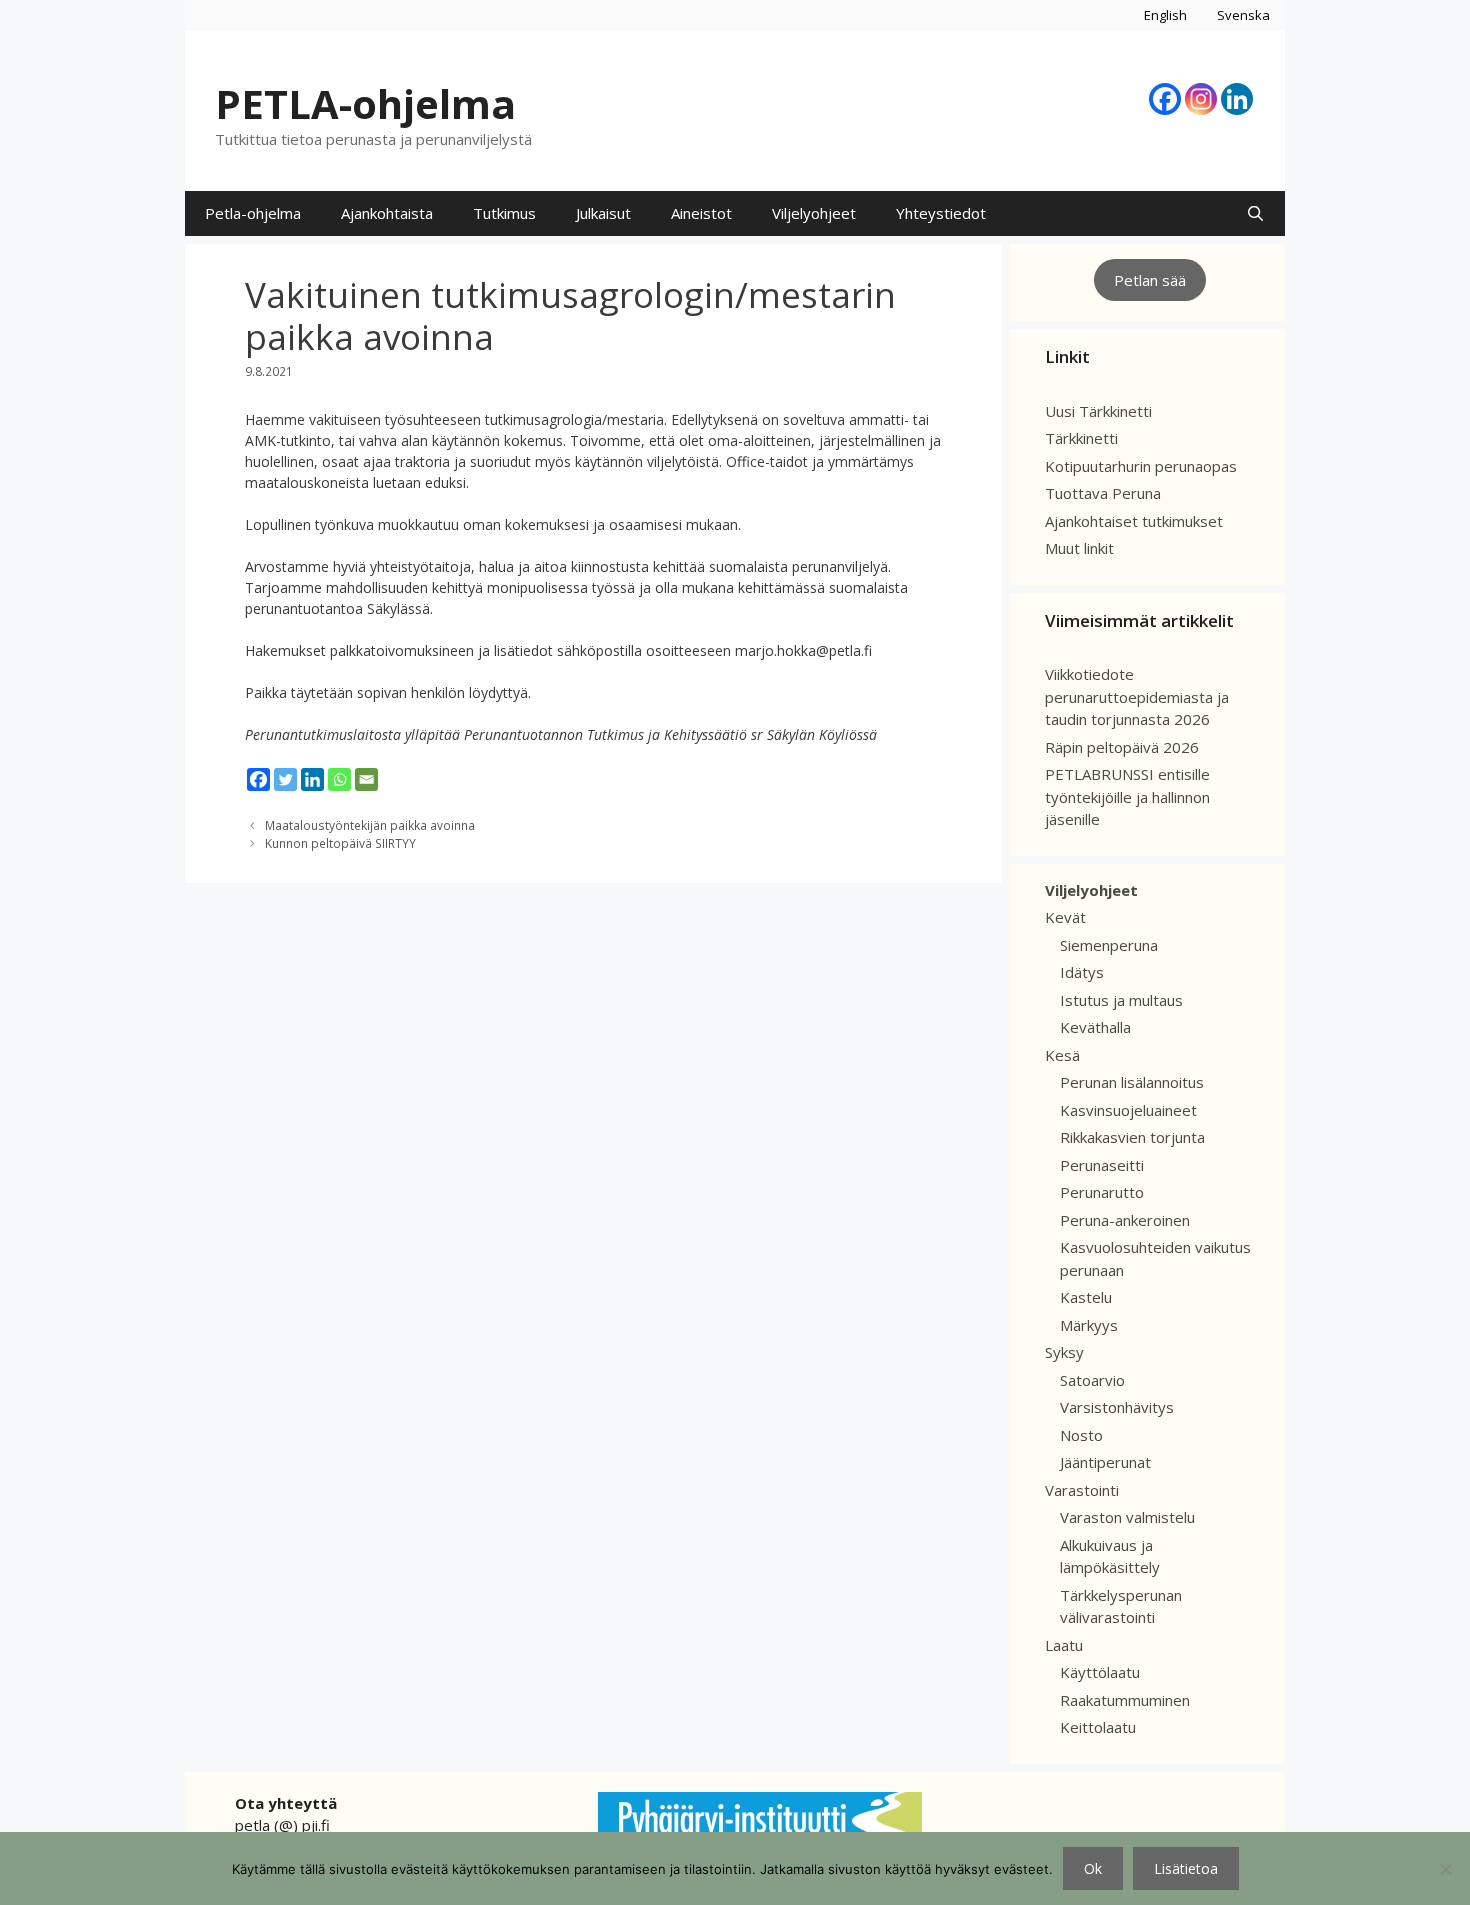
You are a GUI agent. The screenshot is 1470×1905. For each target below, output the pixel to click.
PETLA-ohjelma (365, 103)
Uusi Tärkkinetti (1098, 411)
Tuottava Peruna (1103, 493)
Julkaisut (603, 213)
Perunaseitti (1102, 1165)
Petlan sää (1150, 280)
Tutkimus (504, 213)
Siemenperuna (1109, 945)
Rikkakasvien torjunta (1132, 1137)
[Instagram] (1201, 99)
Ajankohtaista (387, 213)
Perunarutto (1102, 1192)
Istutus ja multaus (1121, 1000)
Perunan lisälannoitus (1132, 1082)
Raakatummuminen (1125, 1700)
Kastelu (1086, 1297)
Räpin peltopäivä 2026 (1122, 747)
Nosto (1081, 1435)
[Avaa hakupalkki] (1255, 213)
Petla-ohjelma (253, 213)
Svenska (1243, 15)
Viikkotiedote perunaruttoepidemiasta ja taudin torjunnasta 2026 (1137, 696)
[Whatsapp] (339, 779)
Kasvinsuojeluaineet (1128, 1110)
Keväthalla (1095, 1027)
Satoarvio (1092, 1380)
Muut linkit (1079, 548)
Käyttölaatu (1100, 1672)
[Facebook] (1165, 99)
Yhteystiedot (941, 213)
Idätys (1082, 972)
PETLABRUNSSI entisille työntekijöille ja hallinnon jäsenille (1127, 796)
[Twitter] (285, 779)
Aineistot (701, 213)
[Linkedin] (1237, 99)
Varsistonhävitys (1117, 1407)
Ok (1093, 1868)
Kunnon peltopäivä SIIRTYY (340, 843)
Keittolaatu (1098, 1727)
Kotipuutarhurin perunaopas (1141, 466)
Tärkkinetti (1081, 438)
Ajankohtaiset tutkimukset (1134, 521)
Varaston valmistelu (1127, 1517)
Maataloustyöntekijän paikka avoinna (370, 825)
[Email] (366, 779)
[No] (1445, 1869)
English (1165, 15)
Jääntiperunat (1105, 1462)
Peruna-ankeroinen (1125, 1220)
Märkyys (1089, 1325)
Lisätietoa (1186, 1868)
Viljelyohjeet (814, 213)
